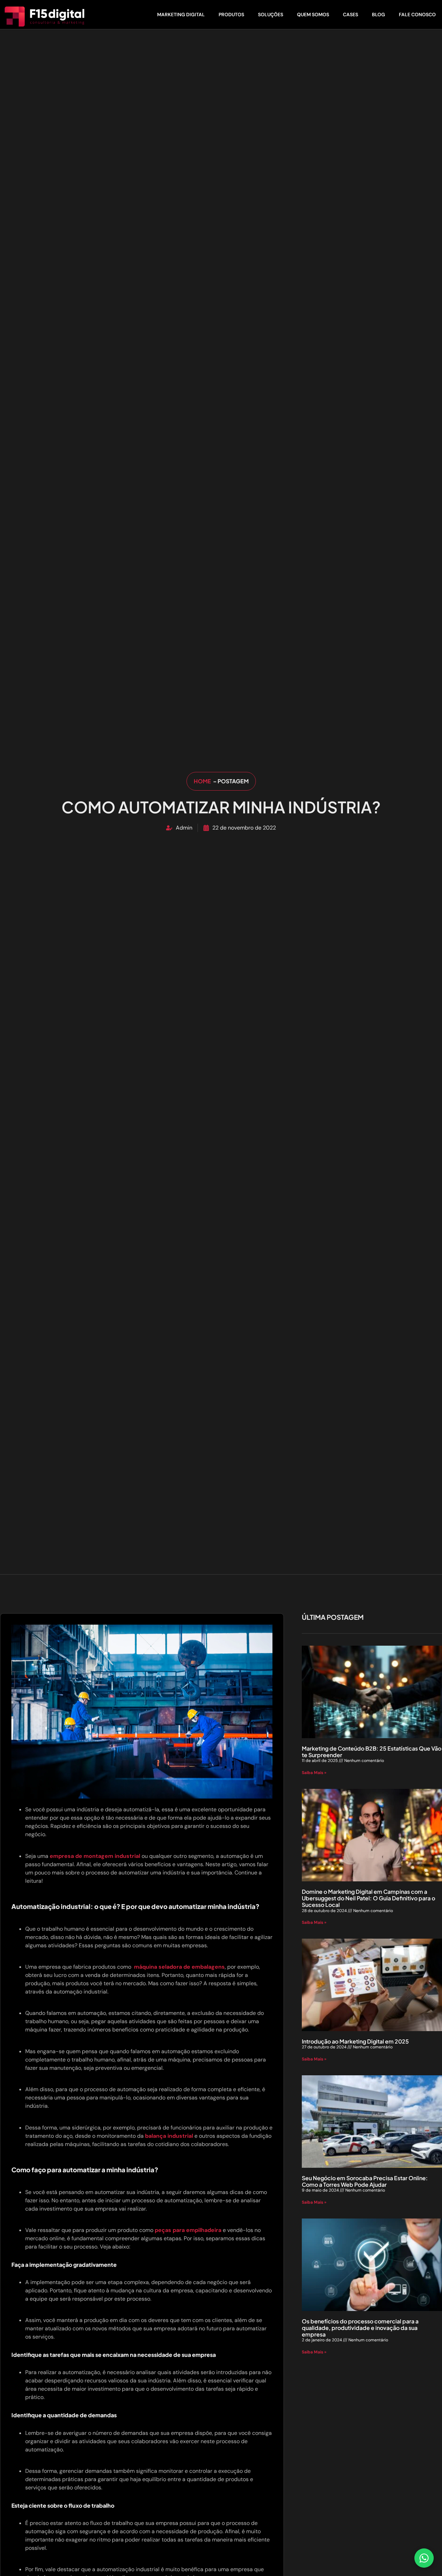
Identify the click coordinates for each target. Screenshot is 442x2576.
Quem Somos (313, 14)
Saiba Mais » (314, 1773)
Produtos (231, 14)
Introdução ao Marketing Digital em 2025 (355, 2041)
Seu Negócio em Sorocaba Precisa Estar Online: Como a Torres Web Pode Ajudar (365, 2181)
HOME (203, 781)
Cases (350, 14)
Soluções (271, 14)
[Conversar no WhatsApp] (424, 2558)
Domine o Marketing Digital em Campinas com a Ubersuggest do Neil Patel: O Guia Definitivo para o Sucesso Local (368, 1898)
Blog (378, 14)
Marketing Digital (181, 14)
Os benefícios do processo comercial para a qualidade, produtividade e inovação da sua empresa (360, 2328)
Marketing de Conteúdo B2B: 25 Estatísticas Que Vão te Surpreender (372, 1752)
